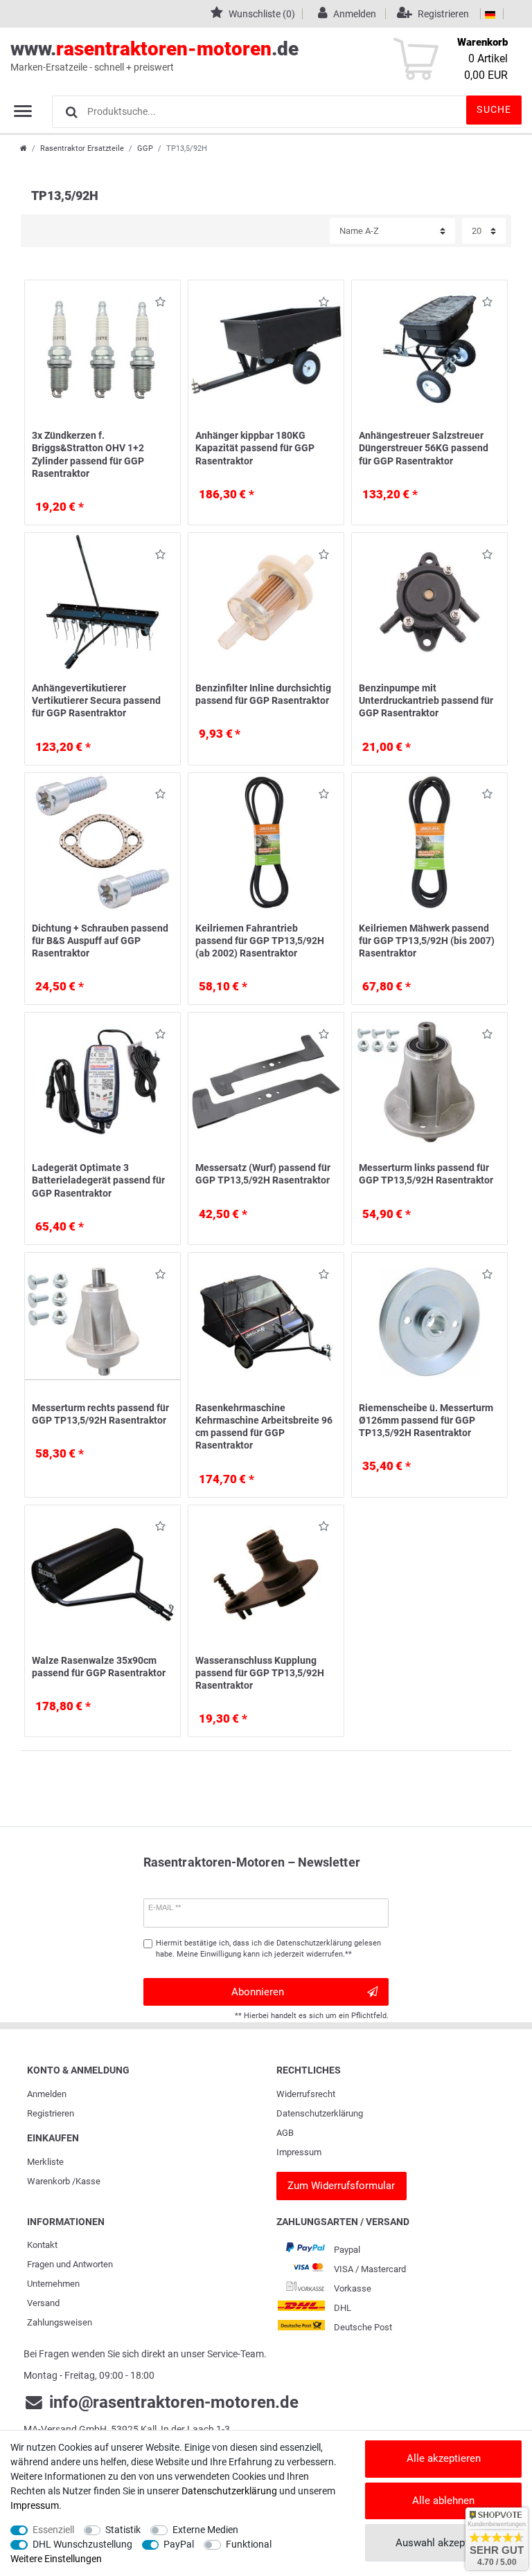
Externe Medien (205, 2530)
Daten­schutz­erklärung (320, 2113)
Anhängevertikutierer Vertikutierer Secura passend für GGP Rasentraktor (96, 700)
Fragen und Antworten (70, 2264)
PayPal (179, 2544)
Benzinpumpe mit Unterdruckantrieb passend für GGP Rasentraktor (426, 700)
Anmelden (47, 2094)
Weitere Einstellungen (56, 2559)
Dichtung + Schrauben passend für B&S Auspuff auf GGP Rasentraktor (100, 941)
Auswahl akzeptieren (443, 2543)
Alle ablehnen (443, 2501)
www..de (154, 55)
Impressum (299, 2152)
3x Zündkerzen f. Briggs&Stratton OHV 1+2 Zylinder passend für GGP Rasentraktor (88, 454)
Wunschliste (157, 304)
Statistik (123, 2530)
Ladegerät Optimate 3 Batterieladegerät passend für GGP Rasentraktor (98, 1180)
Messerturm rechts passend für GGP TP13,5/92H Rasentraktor (100, 1414)
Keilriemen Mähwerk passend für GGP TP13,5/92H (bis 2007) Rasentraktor (427, 941)
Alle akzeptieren (444, 2458)
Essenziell (53, 2530)
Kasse (88, 2181)
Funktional (249, 2544)
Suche (494, 109)
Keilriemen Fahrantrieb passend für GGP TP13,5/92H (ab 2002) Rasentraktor (260, 941)
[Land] (490, 14)
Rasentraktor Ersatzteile (82, 148)
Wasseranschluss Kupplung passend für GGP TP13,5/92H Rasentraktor (260, 1673)
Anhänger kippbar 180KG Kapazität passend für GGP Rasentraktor (255, 448)
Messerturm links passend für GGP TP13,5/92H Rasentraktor (426, 1174)
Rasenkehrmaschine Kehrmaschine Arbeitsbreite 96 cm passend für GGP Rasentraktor (264, 1427)
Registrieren (51, 2113)
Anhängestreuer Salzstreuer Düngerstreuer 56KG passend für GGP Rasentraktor (424, 448)
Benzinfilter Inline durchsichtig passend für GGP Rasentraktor (263, 694)
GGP (145, 148)
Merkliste (45, 2162)
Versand (43, 2303)
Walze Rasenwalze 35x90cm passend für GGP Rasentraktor (99, 1667)
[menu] (23, 111)
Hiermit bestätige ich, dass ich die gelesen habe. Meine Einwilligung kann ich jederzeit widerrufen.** (268, 1949)
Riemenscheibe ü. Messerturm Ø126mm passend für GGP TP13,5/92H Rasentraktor (426, 1420)
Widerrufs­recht (306, 2094)
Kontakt (42, 2245)
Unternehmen (53, 2284)
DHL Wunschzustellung (82, 2544)
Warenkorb (48, 2181)
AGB (285, 2133)
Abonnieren (258, 1992)
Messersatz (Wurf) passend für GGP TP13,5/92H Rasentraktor (263, 1174)
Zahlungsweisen (60, 2322)
